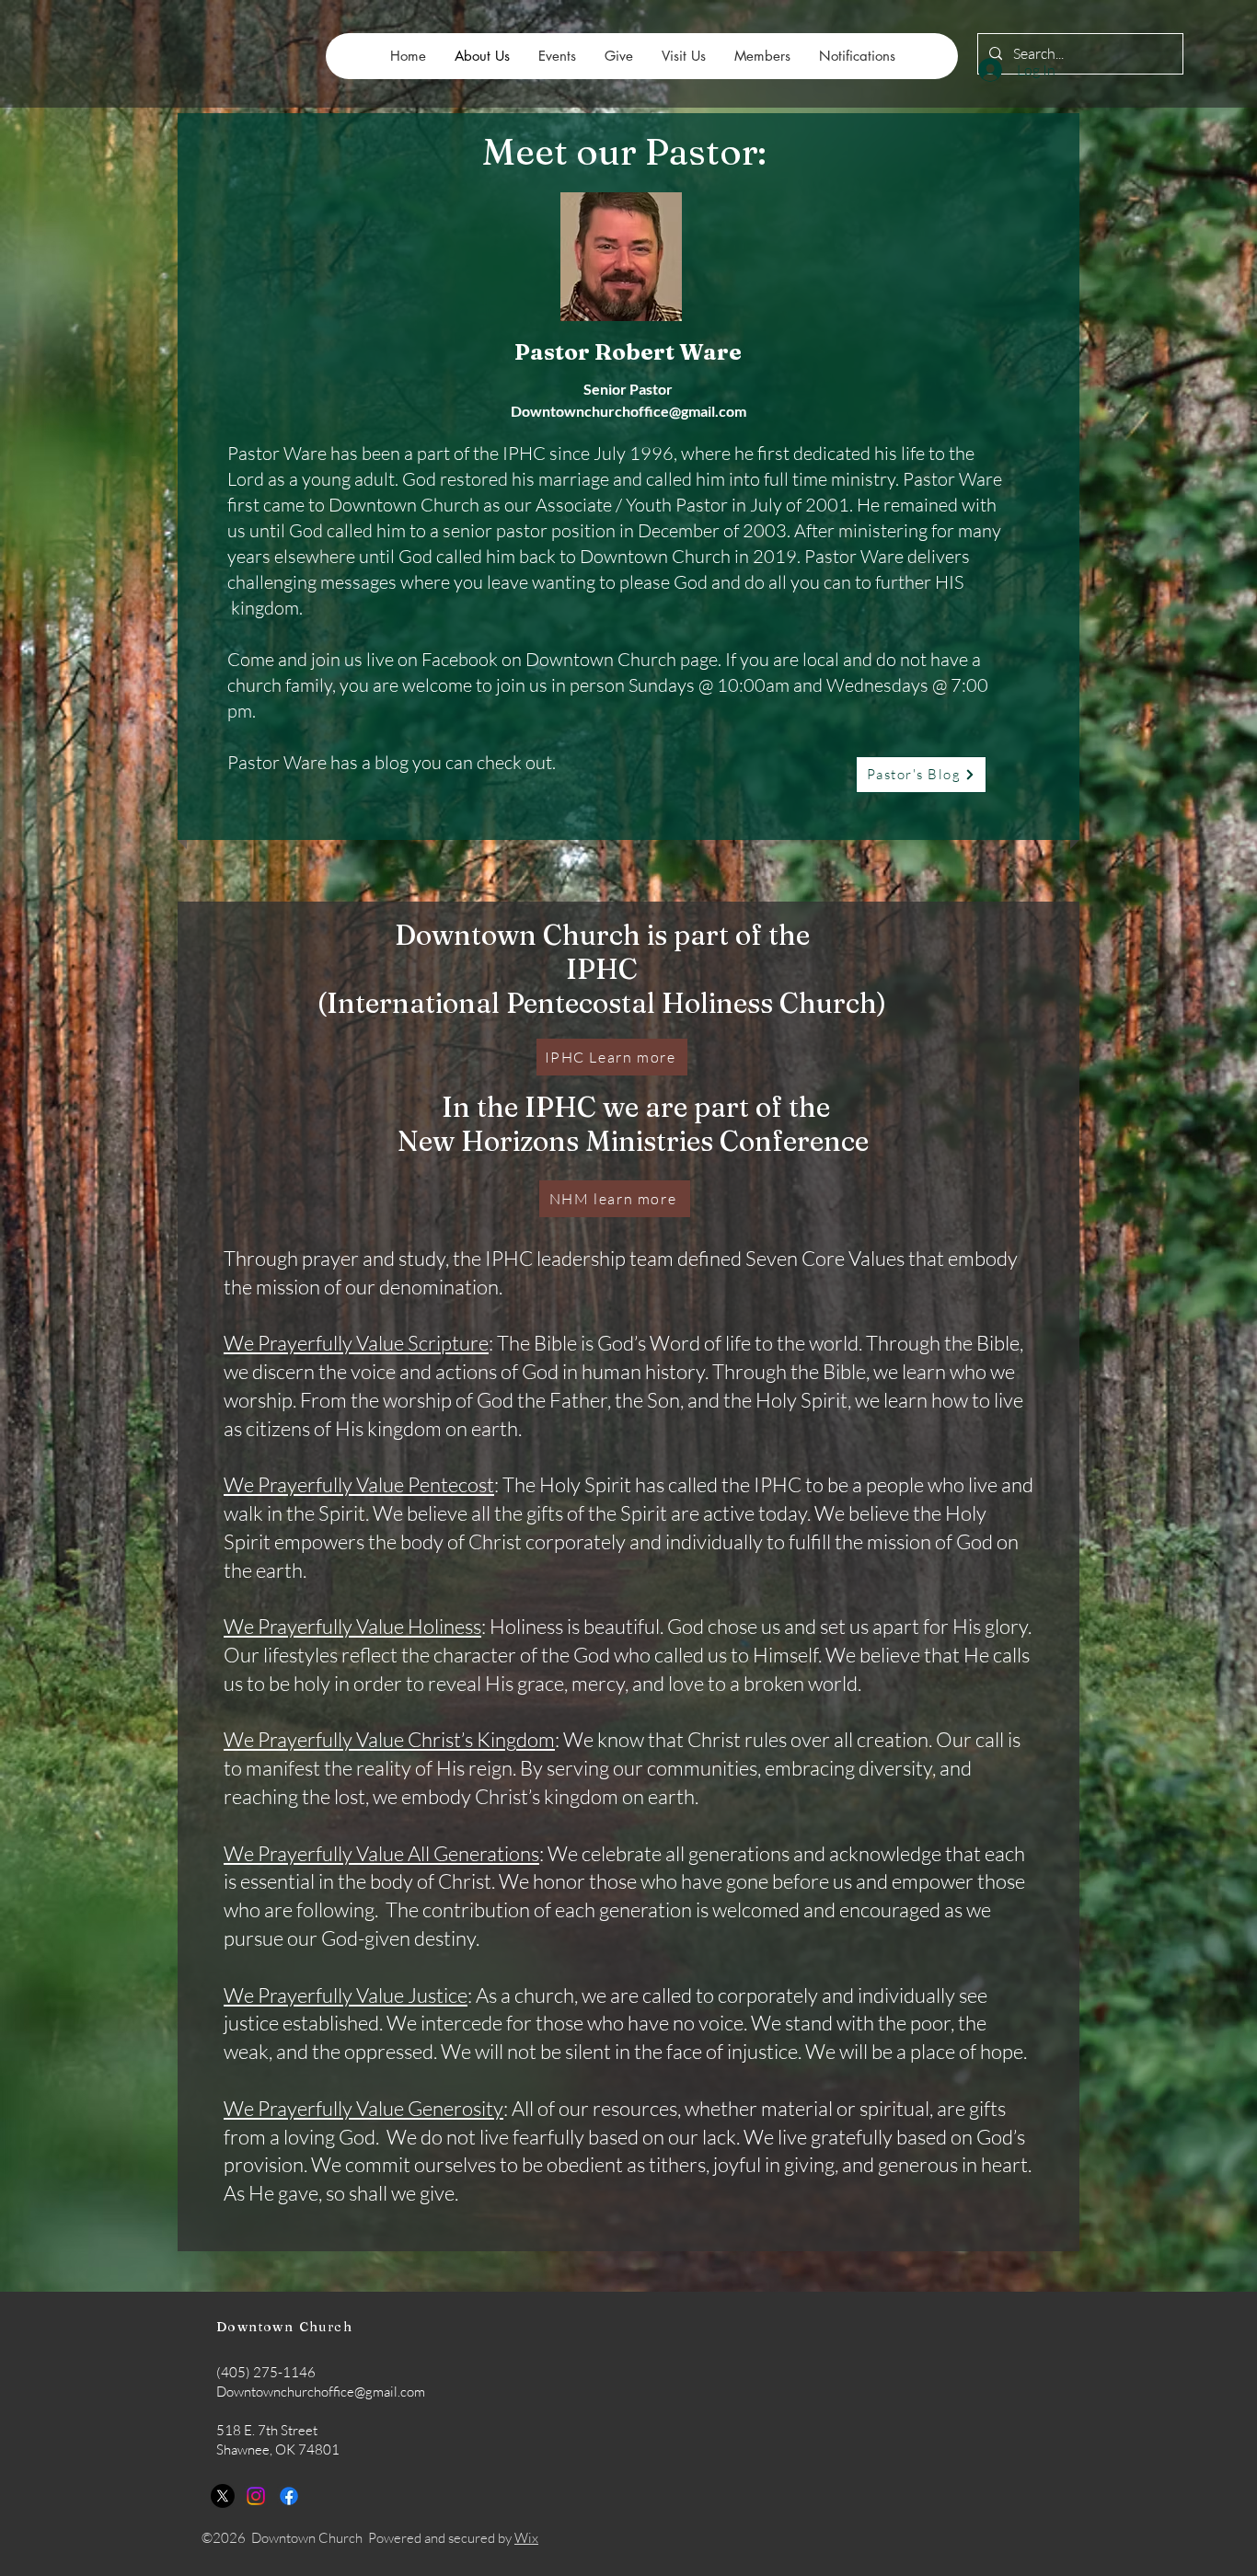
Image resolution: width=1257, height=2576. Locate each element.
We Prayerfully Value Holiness (352, 1626)
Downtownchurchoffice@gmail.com (628, 411)
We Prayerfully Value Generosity (363, 2108)
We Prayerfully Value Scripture (356, 1343)
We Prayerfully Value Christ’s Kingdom (389, 1739)
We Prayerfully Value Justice (346, 1995)
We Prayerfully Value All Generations (381, 1853)
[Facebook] (289, 2496)
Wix (526, 2538)
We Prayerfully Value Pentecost (359, 1484)
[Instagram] (256, 2496)
